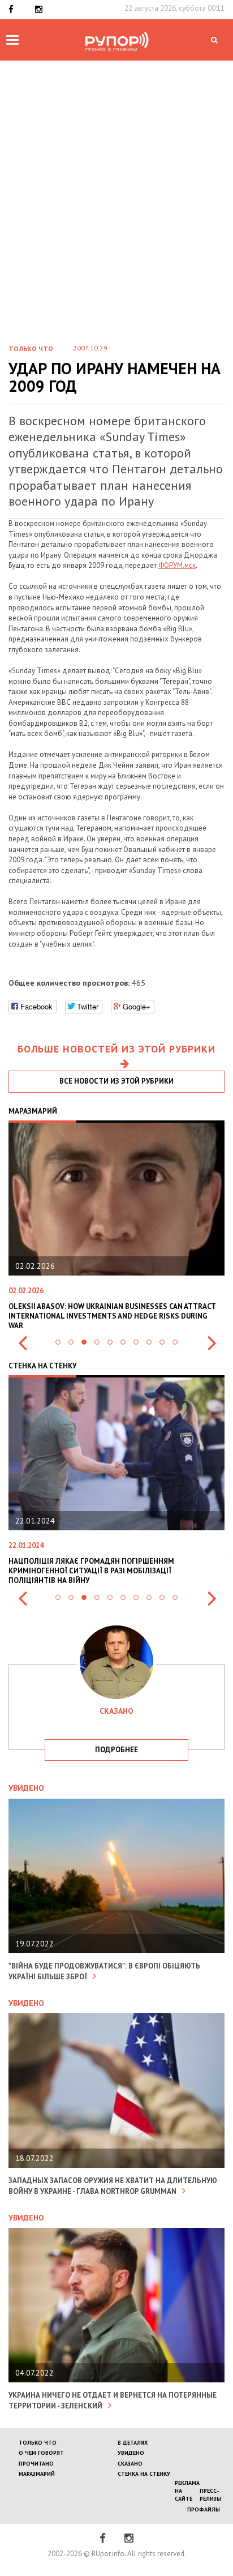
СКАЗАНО (130, 2464)
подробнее (116, 1750)
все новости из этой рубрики (116, 1081)
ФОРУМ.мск (177, 565)
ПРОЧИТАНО (36, 2464)
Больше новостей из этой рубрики (116, 1049)
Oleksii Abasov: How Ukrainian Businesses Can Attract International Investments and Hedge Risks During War (112, 1316)
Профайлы (204, 2509)
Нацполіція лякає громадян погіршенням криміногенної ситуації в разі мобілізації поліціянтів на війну (91, 1571)
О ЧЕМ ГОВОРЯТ (41, 2453)
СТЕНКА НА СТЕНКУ (144, 2474)
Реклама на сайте (187, 2491)
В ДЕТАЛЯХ (133, 2443)
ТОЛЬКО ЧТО (38, 2443)
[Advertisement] (116, 211)
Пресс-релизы (210, 2495)
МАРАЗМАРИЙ (37, 2474)
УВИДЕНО (131, 2453)
